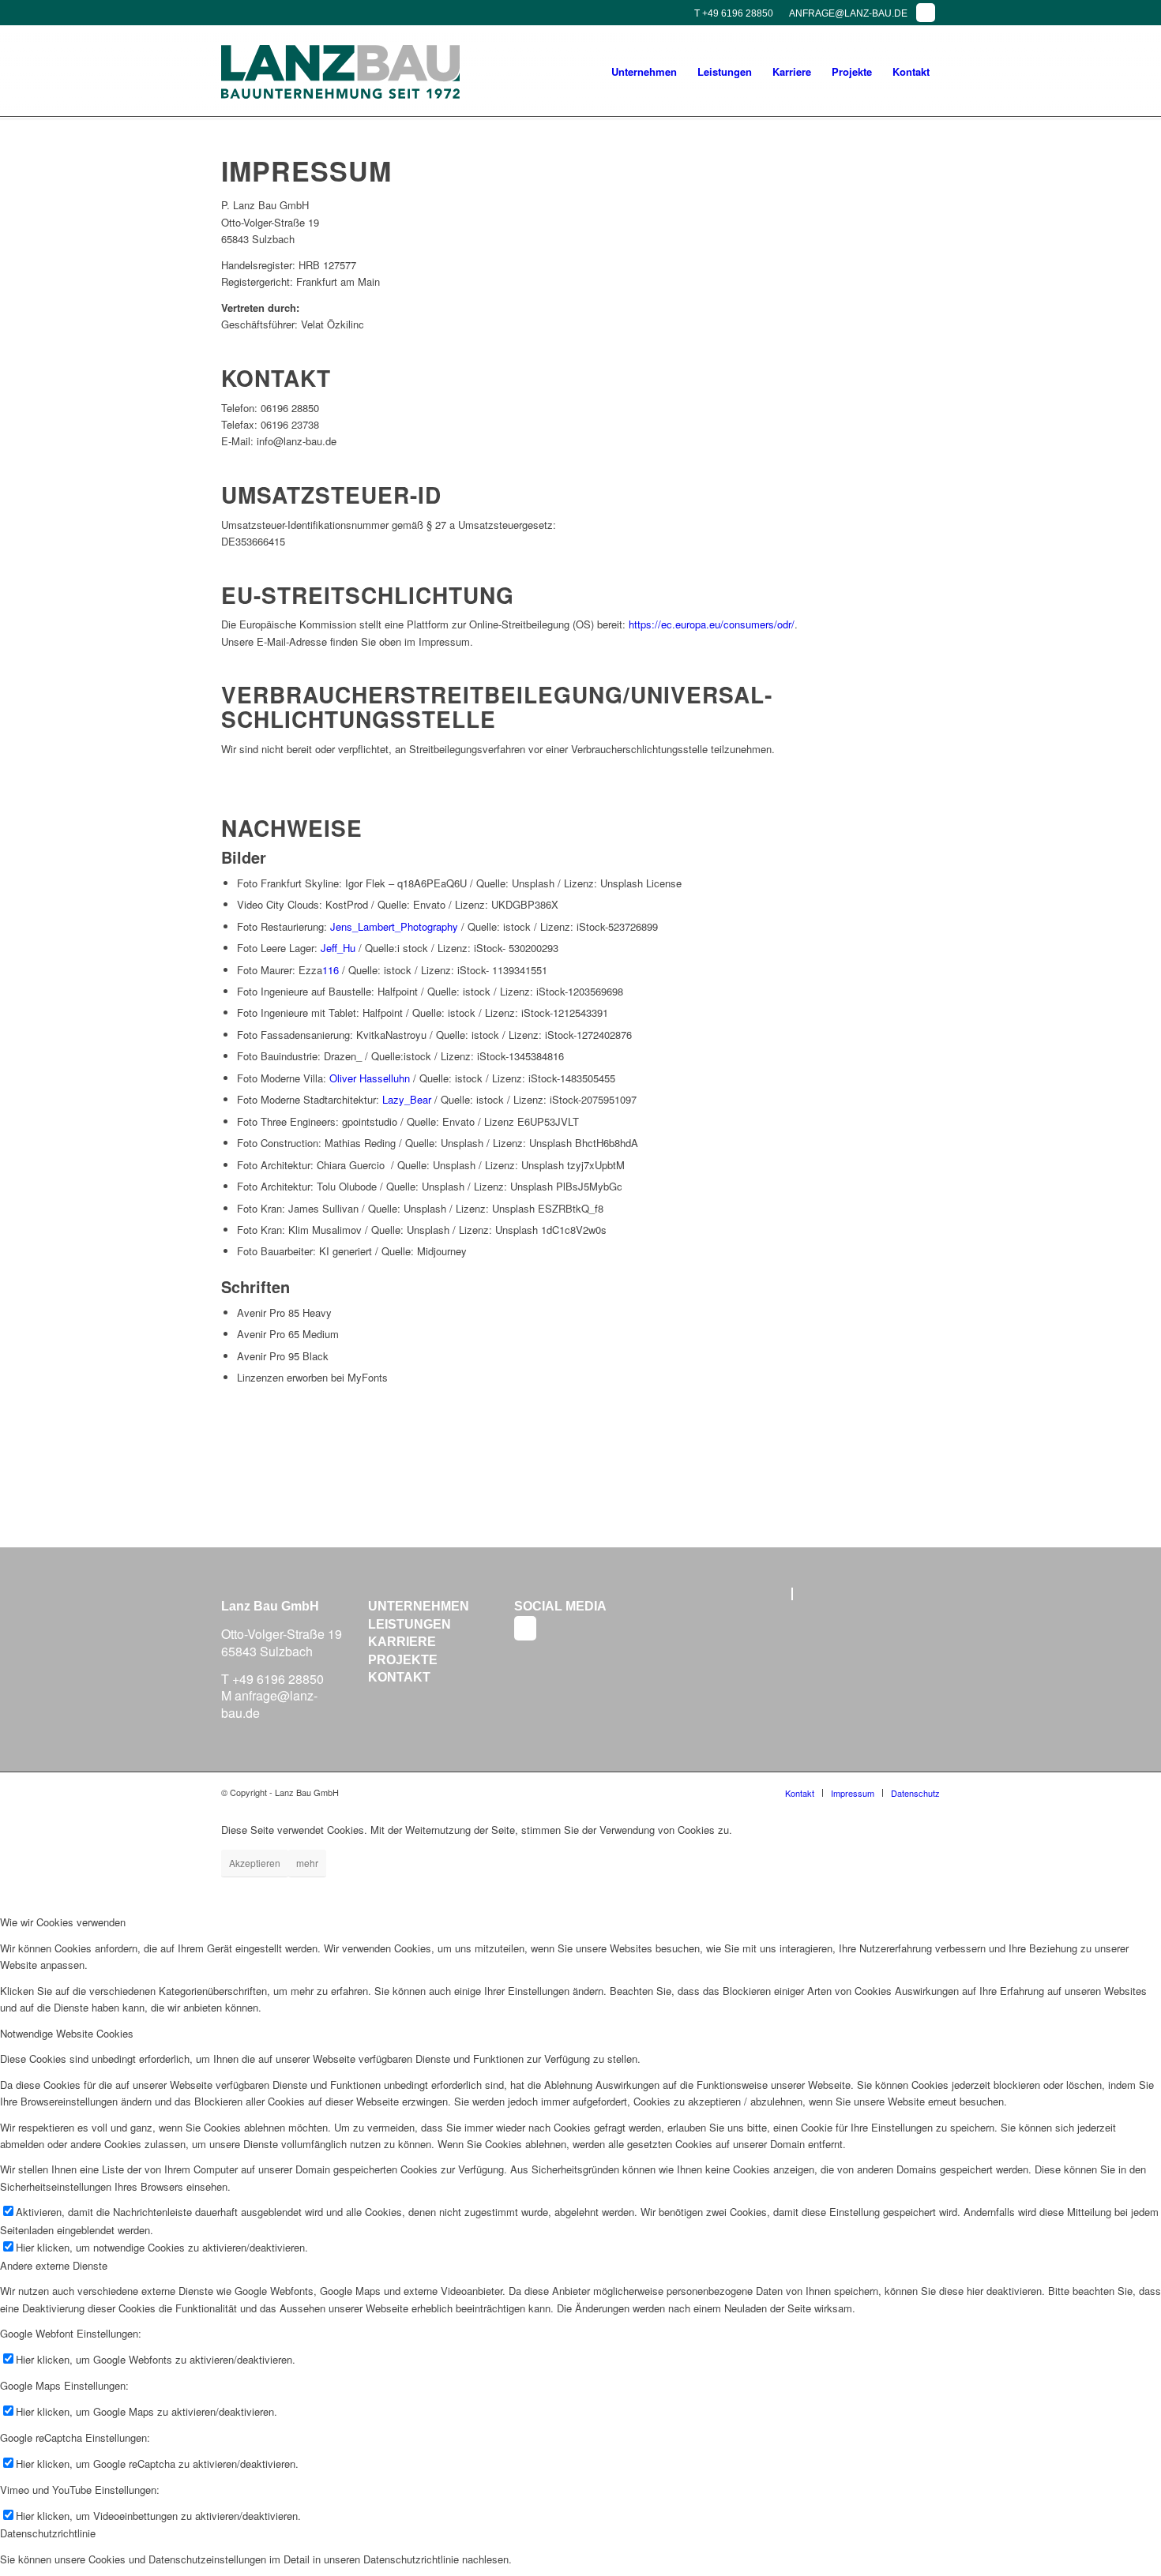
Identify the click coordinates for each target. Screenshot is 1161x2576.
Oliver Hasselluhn (370, 1078)
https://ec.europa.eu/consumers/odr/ (712, 624)
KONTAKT (399, 1677)
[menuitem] (644, 72)
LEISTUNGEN (410, 1624)
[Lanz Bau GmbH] (340, 72)
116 (331, 970)
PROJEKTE (403, 1660)
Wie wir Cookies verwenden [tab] (63, 1922)
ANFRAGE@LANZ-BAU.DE (848, 13)
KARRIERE (402, 1642)
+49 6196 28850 (278, 1679)
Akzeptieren (255, 1863)
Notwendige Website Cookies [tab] (67, 2033)
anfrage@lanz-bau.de (269, 1704)
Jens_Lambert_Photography (394, 926)
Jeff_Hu (338, 948)
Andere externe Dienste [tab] (54, 2265)
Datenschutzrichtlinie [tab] (48, 2533)
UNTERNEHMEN (419, 1606)
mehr (307, 1863)
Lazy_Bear (407, 1099)
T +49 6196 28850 (734, 13)
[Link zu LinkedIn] (926, 13)
